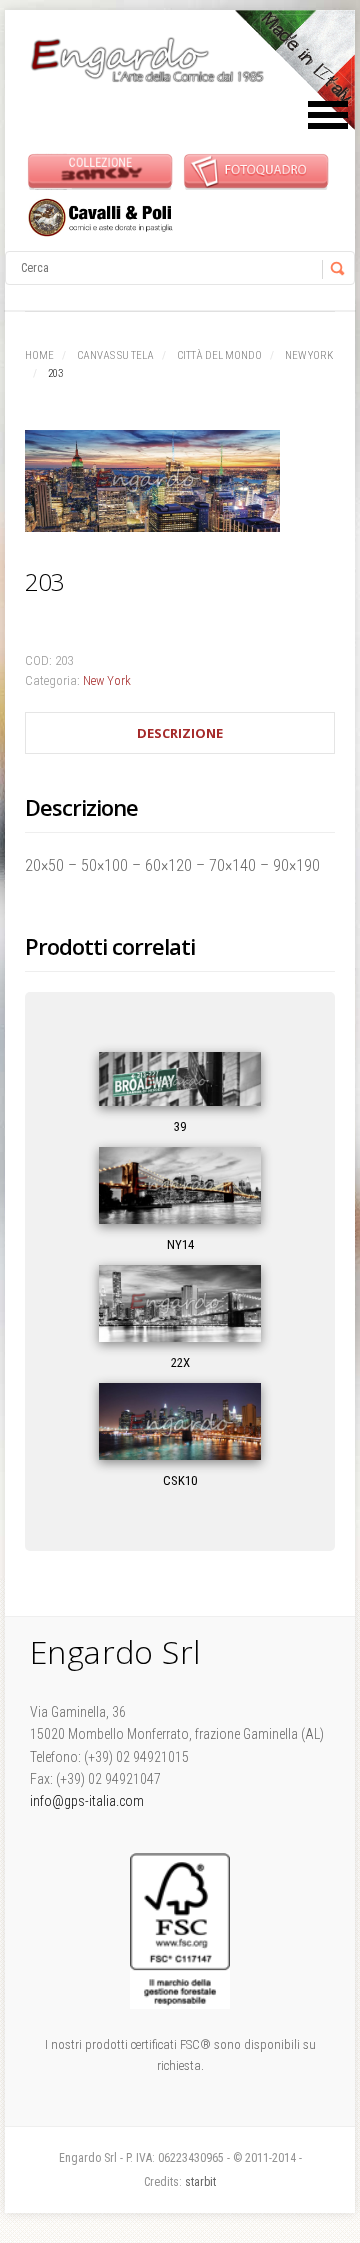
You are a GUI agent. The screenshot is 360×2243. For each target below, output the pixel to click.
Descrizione (180, 733)
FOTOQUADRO (256, 170)
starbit (200, 2182)
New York (309, 355)
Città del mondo (219, 355)
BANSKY (100, 170)
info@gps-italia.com (87, 1801)
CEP (100, 217)
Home (39, 355)
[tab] (180, 733)
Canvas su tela (115, 355)
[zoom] (180, 485)
